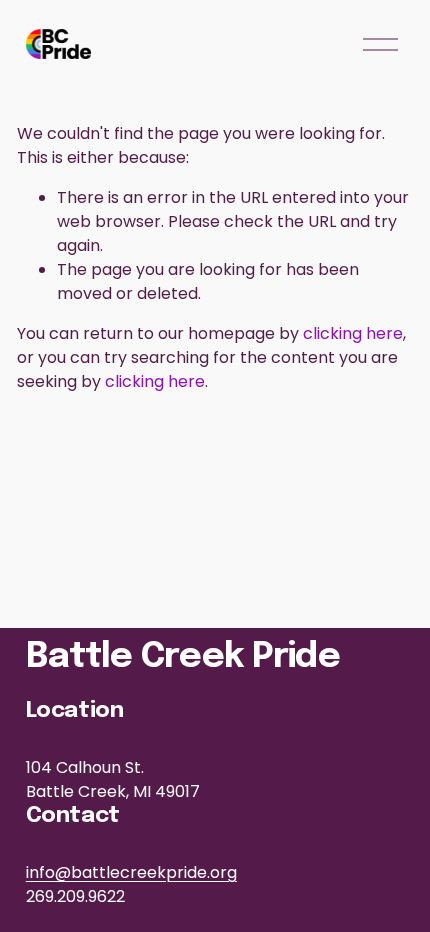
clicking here (353, 333)
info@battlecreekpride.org (131, 872)
